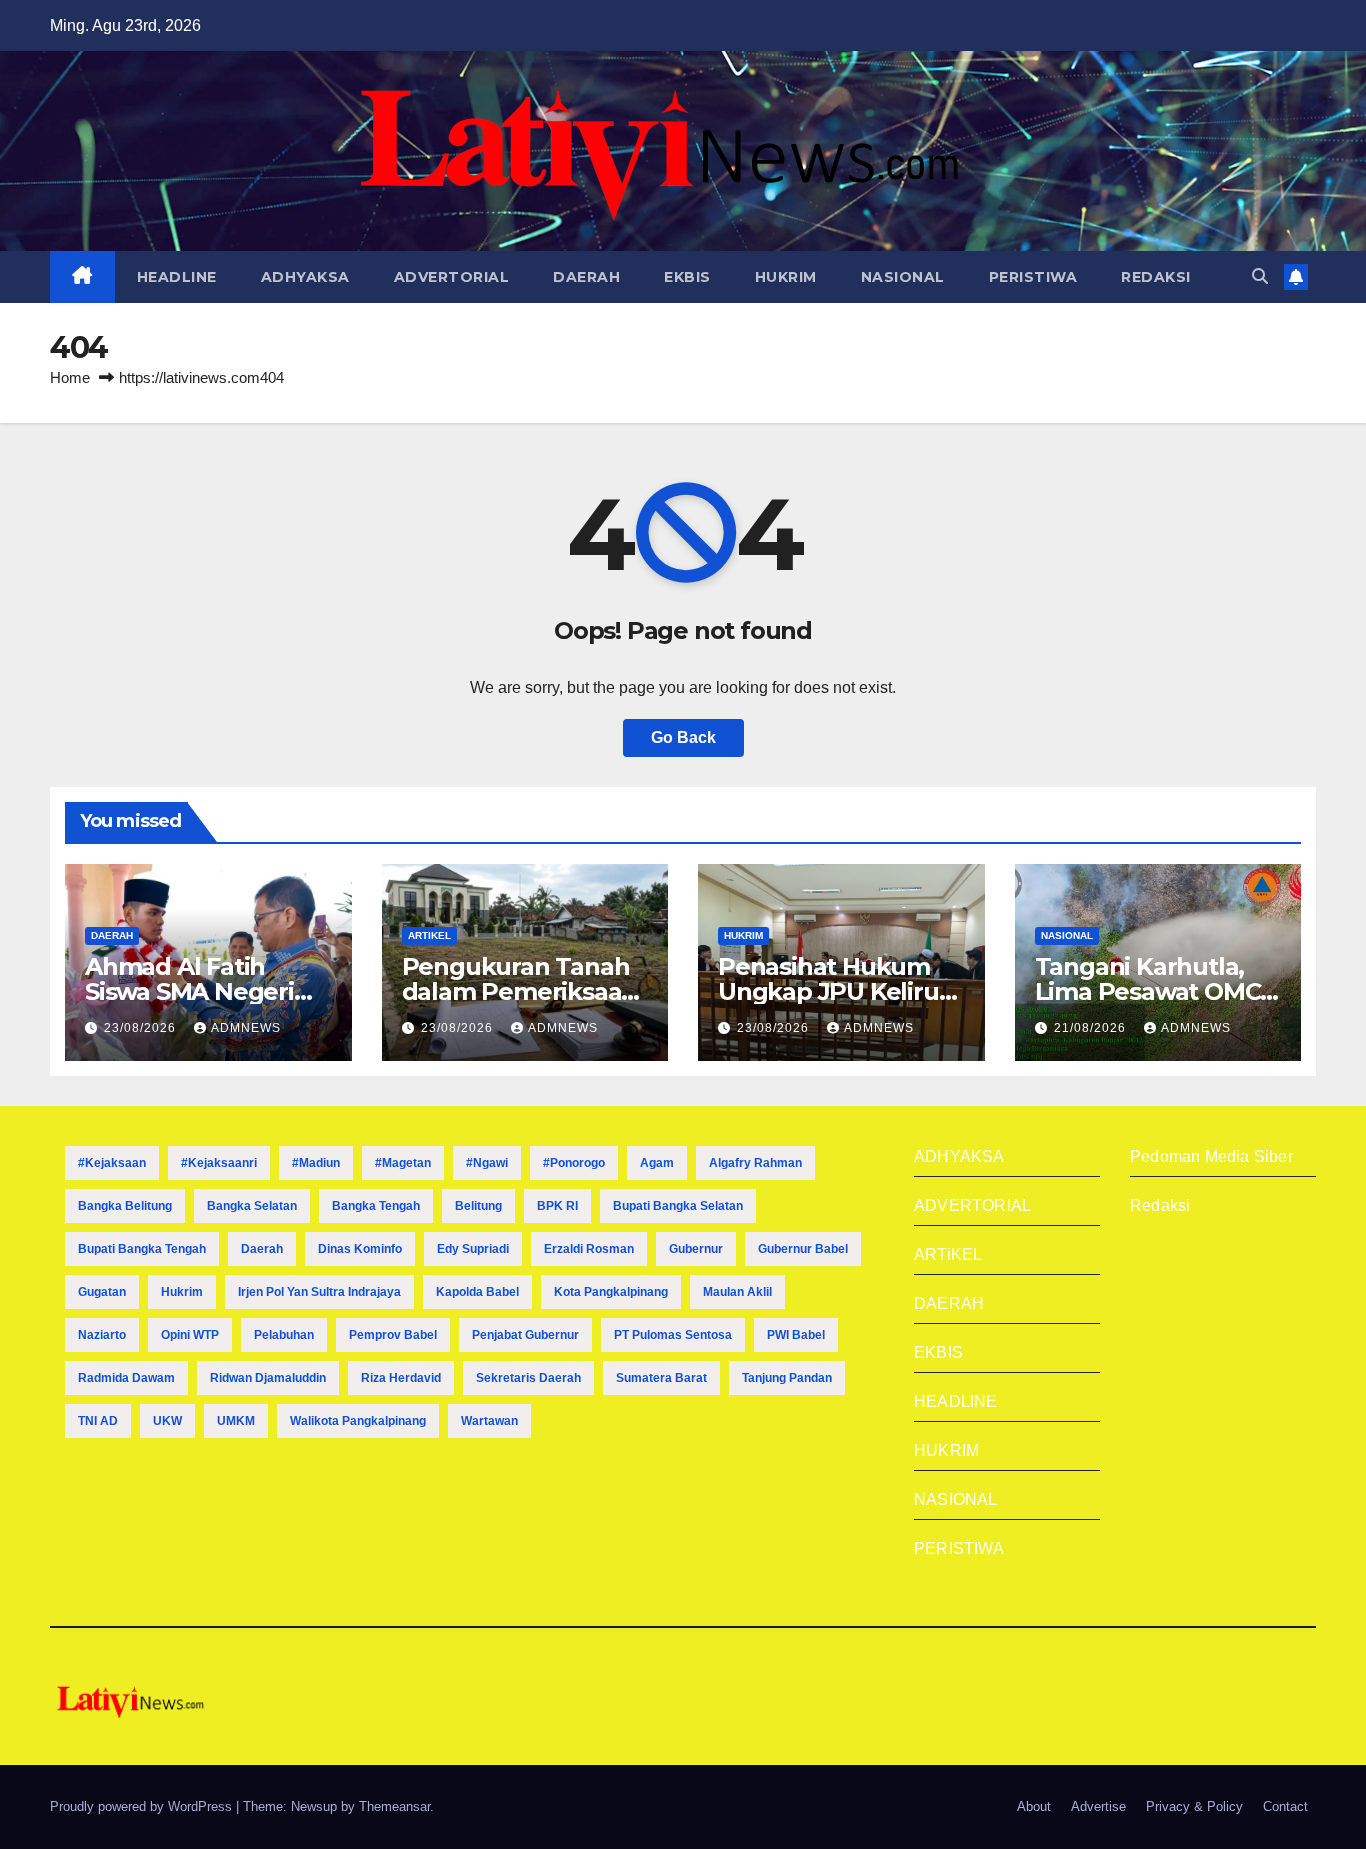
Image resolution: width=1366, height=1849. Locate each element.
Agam (657, 1163)
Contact (1285, 1806)
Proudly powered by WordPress (143, 1806)
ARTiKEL (429, 935)
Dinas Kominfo (360, 1249)
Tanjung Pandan (787, 1378)
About (1034, 1806)
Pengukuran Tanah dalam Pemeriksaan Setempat (520, 991)
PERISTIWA (1033, 277)
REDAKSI (1156, 277)
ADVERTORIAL (452, 277)
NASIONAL (903, 277)
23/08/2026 (142, 1028)
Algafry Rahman (755, 1163)
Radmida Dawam (126, 1378)
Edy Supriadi (473, 1249)
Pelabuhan (284, 1335)
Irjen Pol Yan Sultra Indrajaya (319, 1292)
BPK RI (557, 1206)
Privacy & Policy (1194, 1806)
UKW (167, 1421)
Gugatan (102, 1292)
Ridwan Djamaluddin (268, 1378)
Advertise (1098, 1806)
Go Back (683, 737)
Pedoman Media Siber (1211, 1156)
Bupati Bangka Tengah (142, 1249)
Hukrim (182, 1292)
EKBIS (687, 277)
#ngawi (487, 1163)
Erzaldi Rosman (589, 1249)
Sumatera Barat (661, 1378)
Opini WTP (190, 1335)
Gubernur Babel (803, 1249)
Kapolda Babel (477, 1292)
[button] (1260, 276)
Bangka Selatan (252, 1206)
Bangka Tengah (376, 1206)
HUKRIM (786, 277)
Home (70, 377)
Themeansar (394, 1806)
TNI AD (98, 1421)
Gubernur (696, 1249)
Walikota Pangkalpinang (358, 1421)
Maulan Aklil (737, 1292)
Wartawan (489, 1421)
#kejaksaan (112, 1163)
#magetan (403, 1163)
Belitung (478, 1206)
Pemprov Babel (393, 1335)
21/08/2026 (1092, 1028)
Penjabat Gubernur (525, 1335)
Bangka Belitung (125, 1206)
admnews (246, 1028)
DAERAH (586, 277)
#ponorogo (574, 1163)
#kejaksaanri (219, 1163)
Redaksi (1160, 1205)
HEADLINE (177, 277)
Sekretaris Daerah (528, 1378)
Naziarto (102, 1335)
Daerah (262, 1249)
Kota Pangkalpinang (611, 1292)
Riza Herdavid (401, 1378)
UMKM (236, 1421)
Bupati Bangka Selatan (678, 1206)
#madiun (316, 1163)
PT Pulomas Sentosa (673, 1335)
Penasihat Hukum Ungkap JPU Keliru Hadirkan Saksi (828, 991)
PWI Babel (796, 1335)
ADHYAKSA (305, 277)
